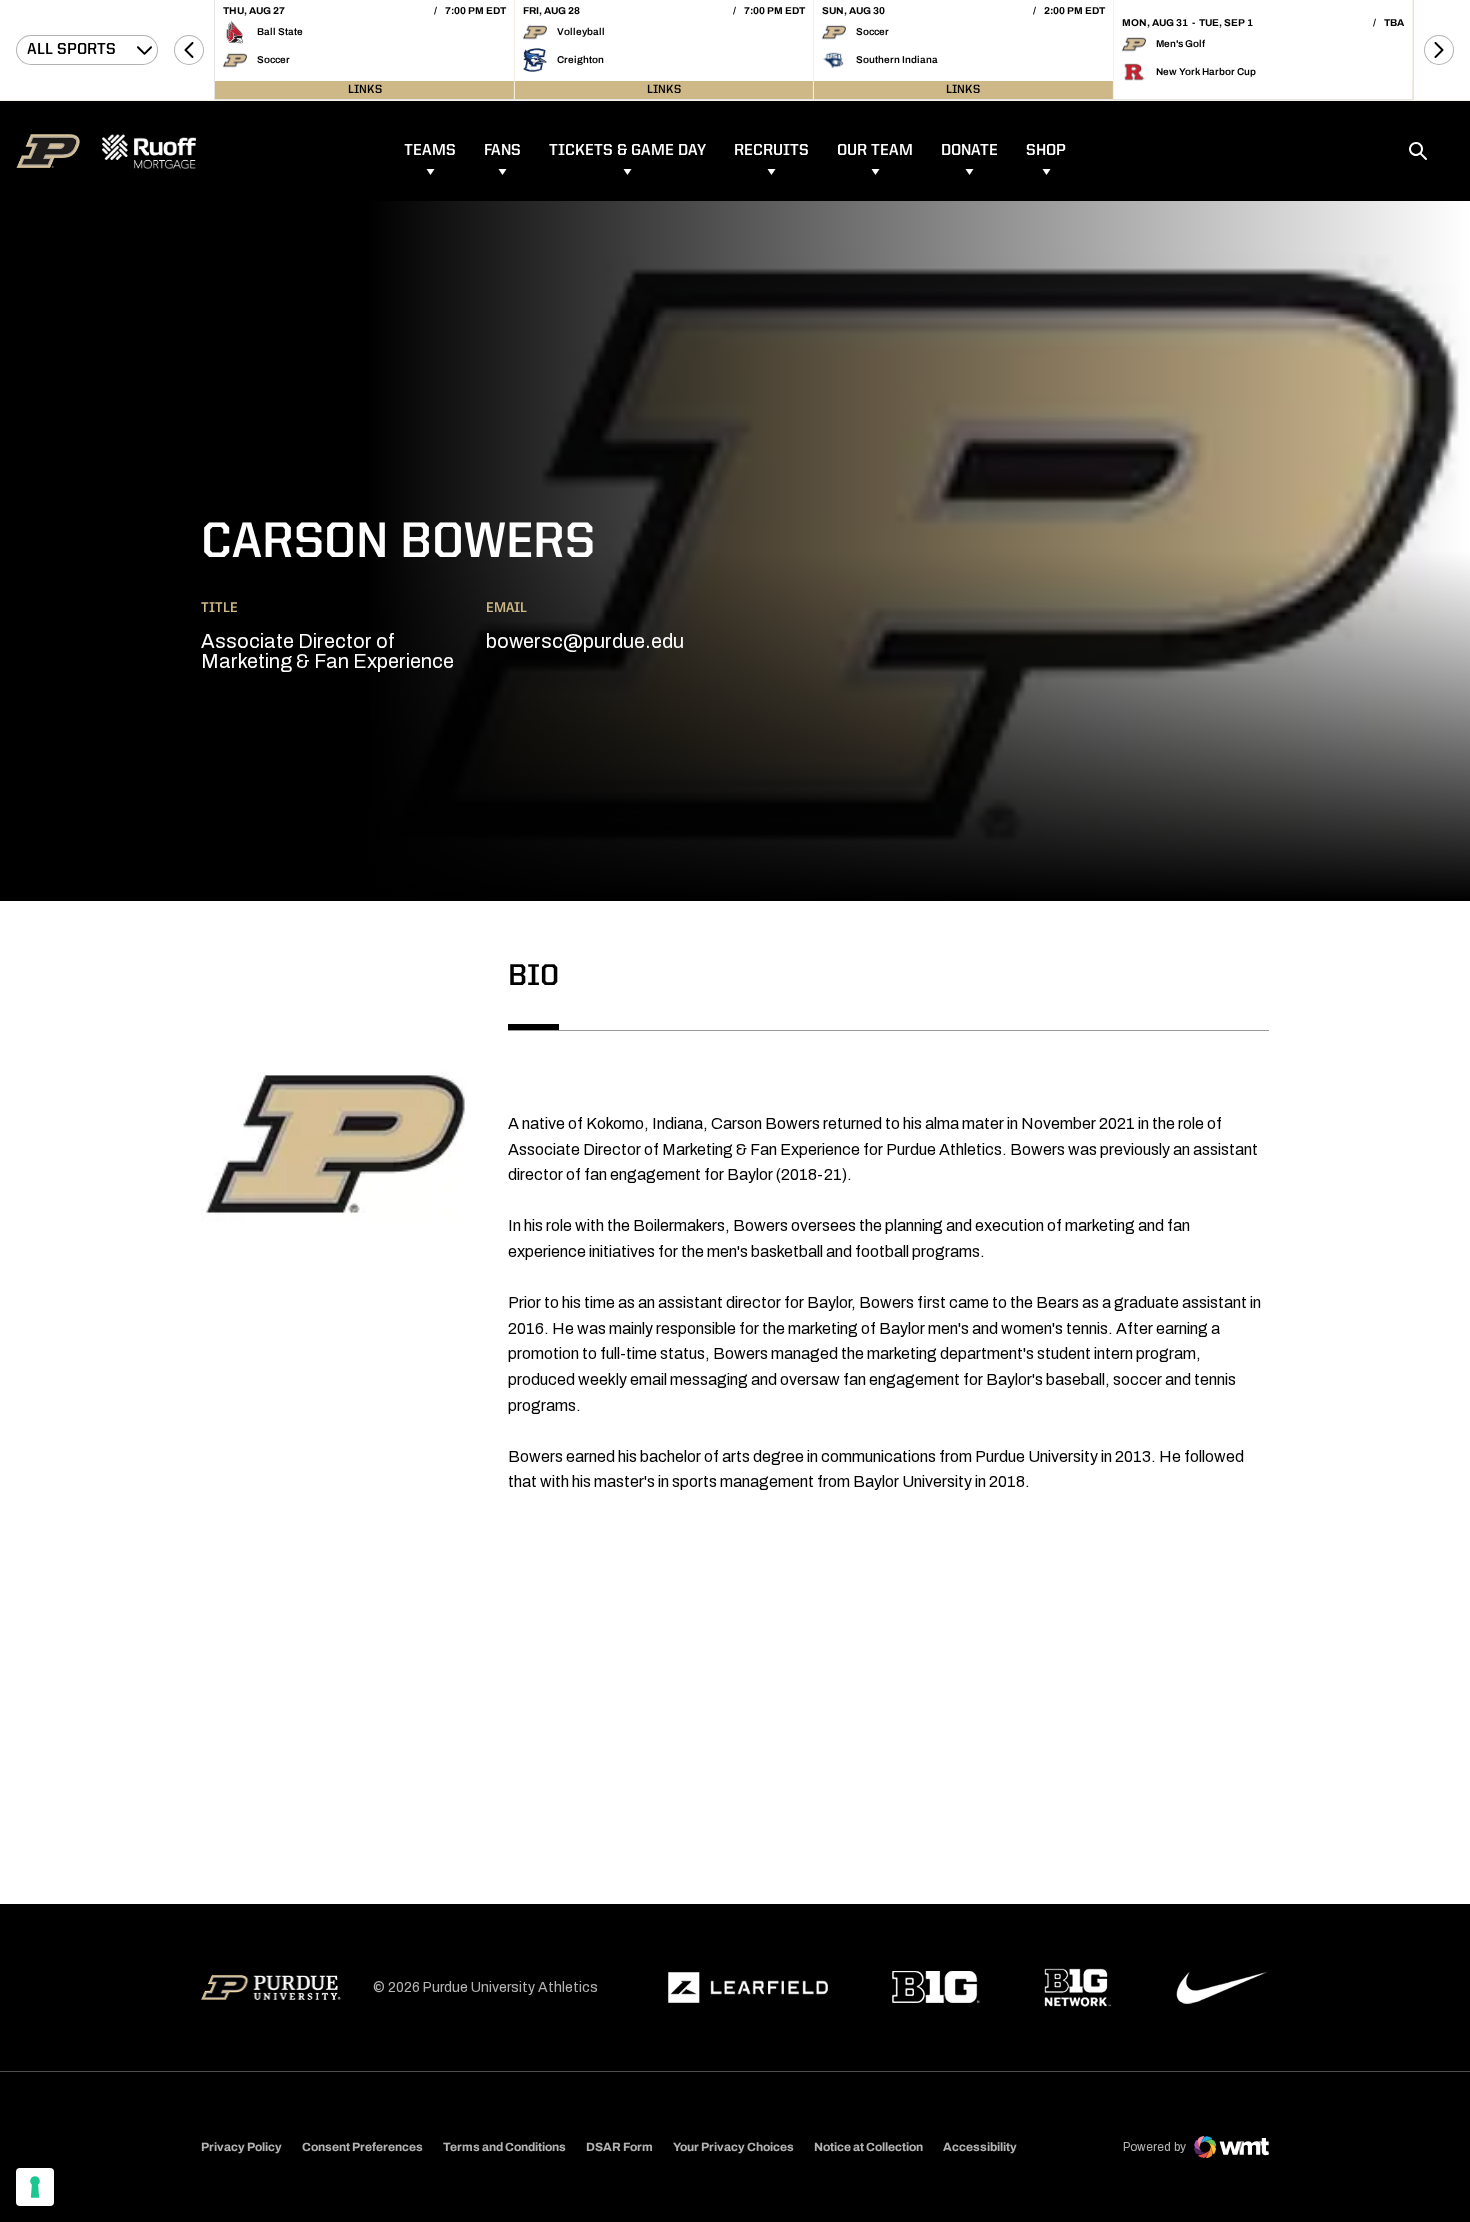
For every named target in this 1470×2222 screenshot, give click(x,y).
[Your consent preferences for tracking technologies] (35, 2187)
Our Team (875, 151)
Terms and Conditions (504, 2147)
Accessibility (980, 2146)
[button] (189, 50)
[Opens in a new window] (748, 1988)
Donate (969, 151)
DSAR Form (619, 2147)
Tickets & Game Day (627, 151)
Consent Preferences (362, 2147)
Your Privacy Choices (733, 2147)
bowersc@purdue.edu (585, 641)
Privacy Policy (241, 2147)
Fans (502, 151)
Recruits (771, 151)
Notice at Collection (868, 2147)
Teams (430, 151)
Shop (1046, 151)
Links (365, 90)
